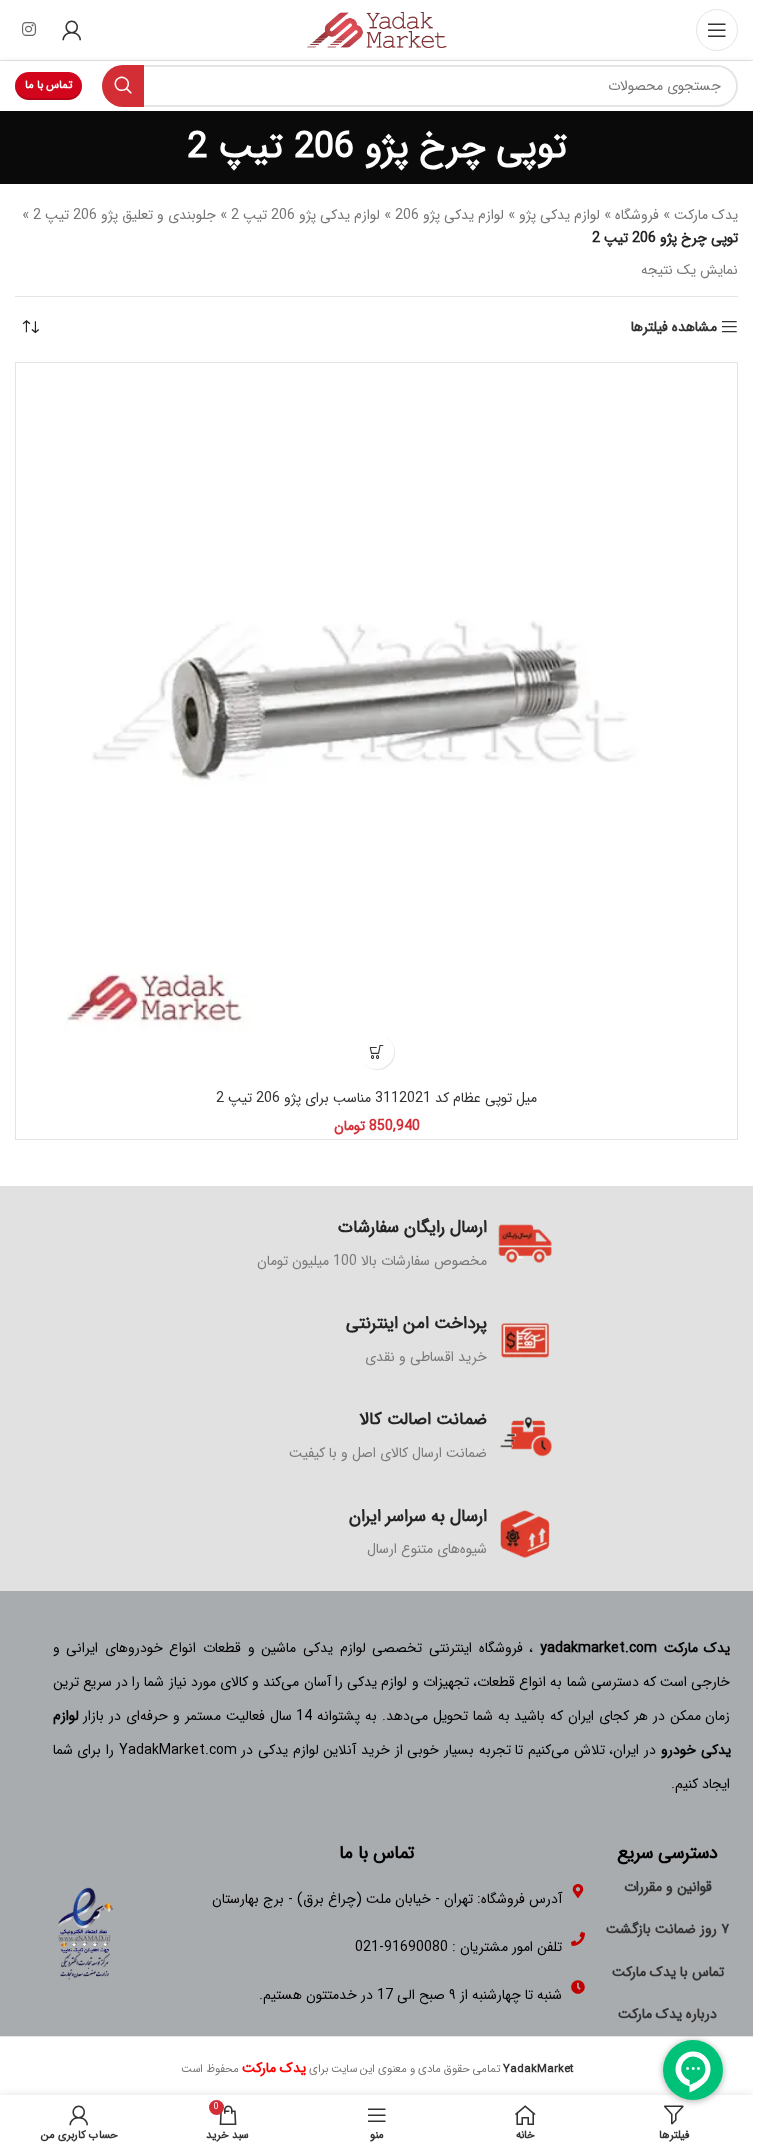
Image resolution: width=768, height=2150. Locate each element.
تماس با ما (48, 85)
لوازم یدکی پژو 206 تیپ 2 (305, 215)
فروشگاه (637, 215)
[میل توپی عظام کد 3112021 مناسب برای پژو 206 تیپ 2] (376, 723)
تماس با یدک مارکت (668, 1972)
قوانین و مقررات (668, 1887)
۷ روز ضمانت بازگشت (667, 1929)
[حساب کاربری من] (72, 30)
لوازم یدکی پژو (559, 215)
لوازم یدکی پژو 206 (449, 215)
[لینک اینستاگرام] (28, 30)
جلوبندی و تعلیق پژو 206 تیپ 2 (124, 215)
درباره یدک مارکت (667, 2014)
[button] (376, 1051)
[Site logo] (377, 29)
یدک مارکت (706, 215)
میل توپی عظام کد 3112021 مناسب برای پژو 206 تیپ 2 (376, 1098)
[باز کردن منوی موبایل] (717, 30)
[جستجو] (123, 86)
